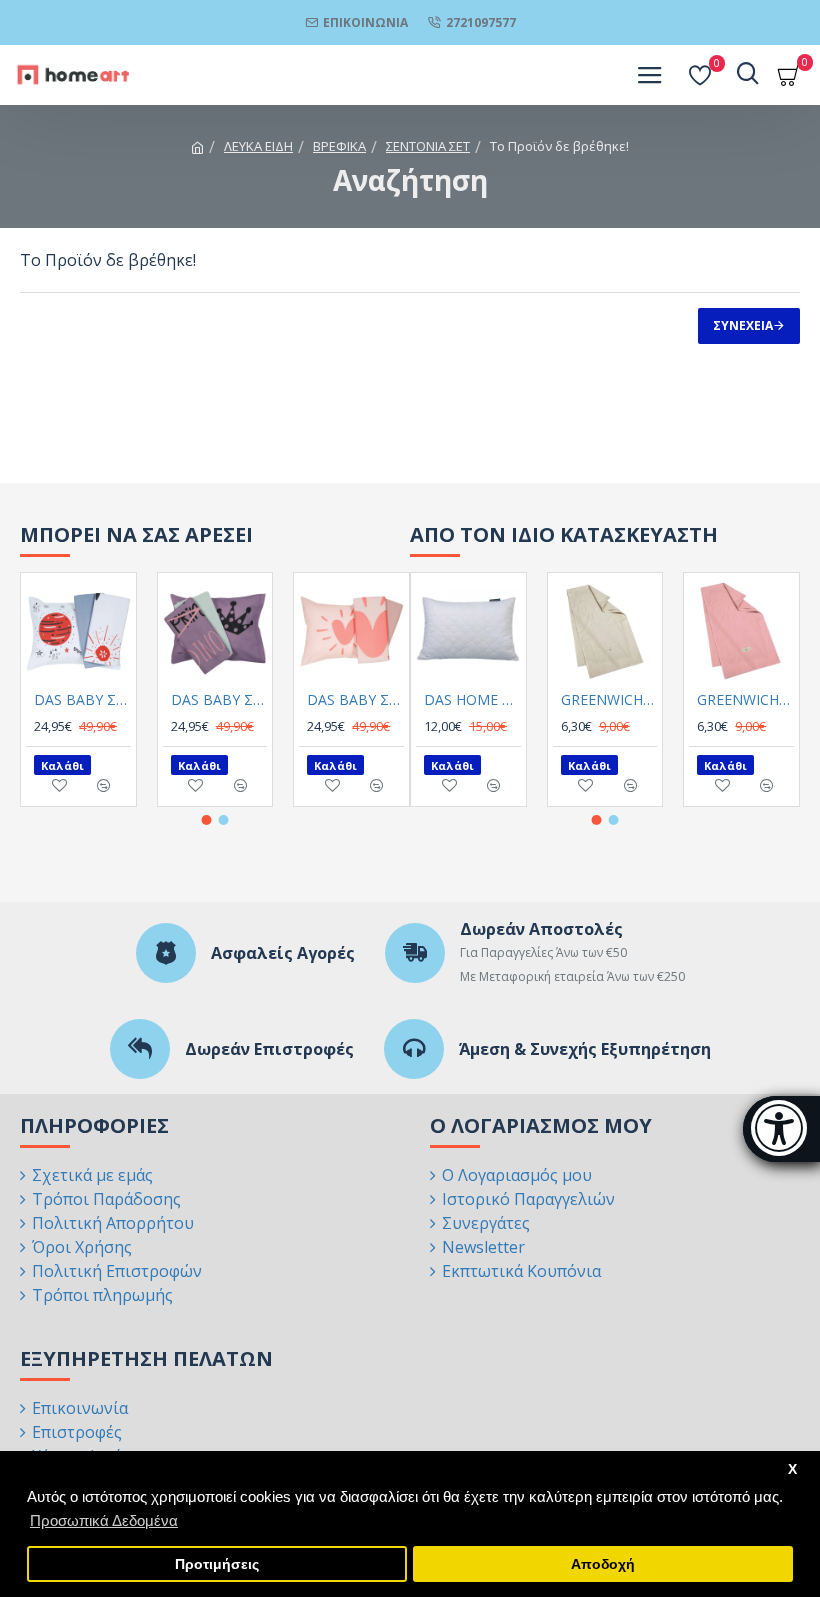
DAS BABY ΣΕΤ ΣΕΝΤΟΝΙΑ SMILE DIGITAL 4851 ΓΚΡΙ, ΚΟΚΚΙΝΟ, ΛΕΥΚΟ (82, 700)
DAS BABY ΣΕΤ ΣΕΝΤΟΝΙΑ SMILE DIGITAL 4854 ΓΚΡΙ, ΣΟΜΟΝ (355, 700)
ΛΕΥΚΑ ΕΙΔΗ (258, 146)
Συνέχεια (743, 325)
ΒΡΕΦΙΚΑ (339, 146)
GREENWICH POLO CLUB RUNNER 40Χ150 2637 (609, 700)
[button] (207, 820)
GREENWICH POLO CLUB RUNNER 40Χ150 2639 (745, 700)
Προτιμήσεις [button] (217, 1564)
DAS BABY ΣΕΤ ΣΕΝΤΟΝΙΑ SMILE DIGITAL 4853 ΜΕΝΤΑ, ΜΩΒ (219, 700)
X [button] (792, 1469)
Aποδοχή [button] (603, 1564)
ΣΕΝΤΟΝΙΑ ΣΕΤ (428, 146)
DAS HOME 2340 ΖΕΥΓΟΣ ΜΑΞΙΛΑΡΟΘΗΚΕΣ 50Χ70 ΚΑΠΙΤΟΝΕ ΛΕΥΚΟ (472, 700)
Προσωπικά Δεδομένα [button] (104, 1520)
